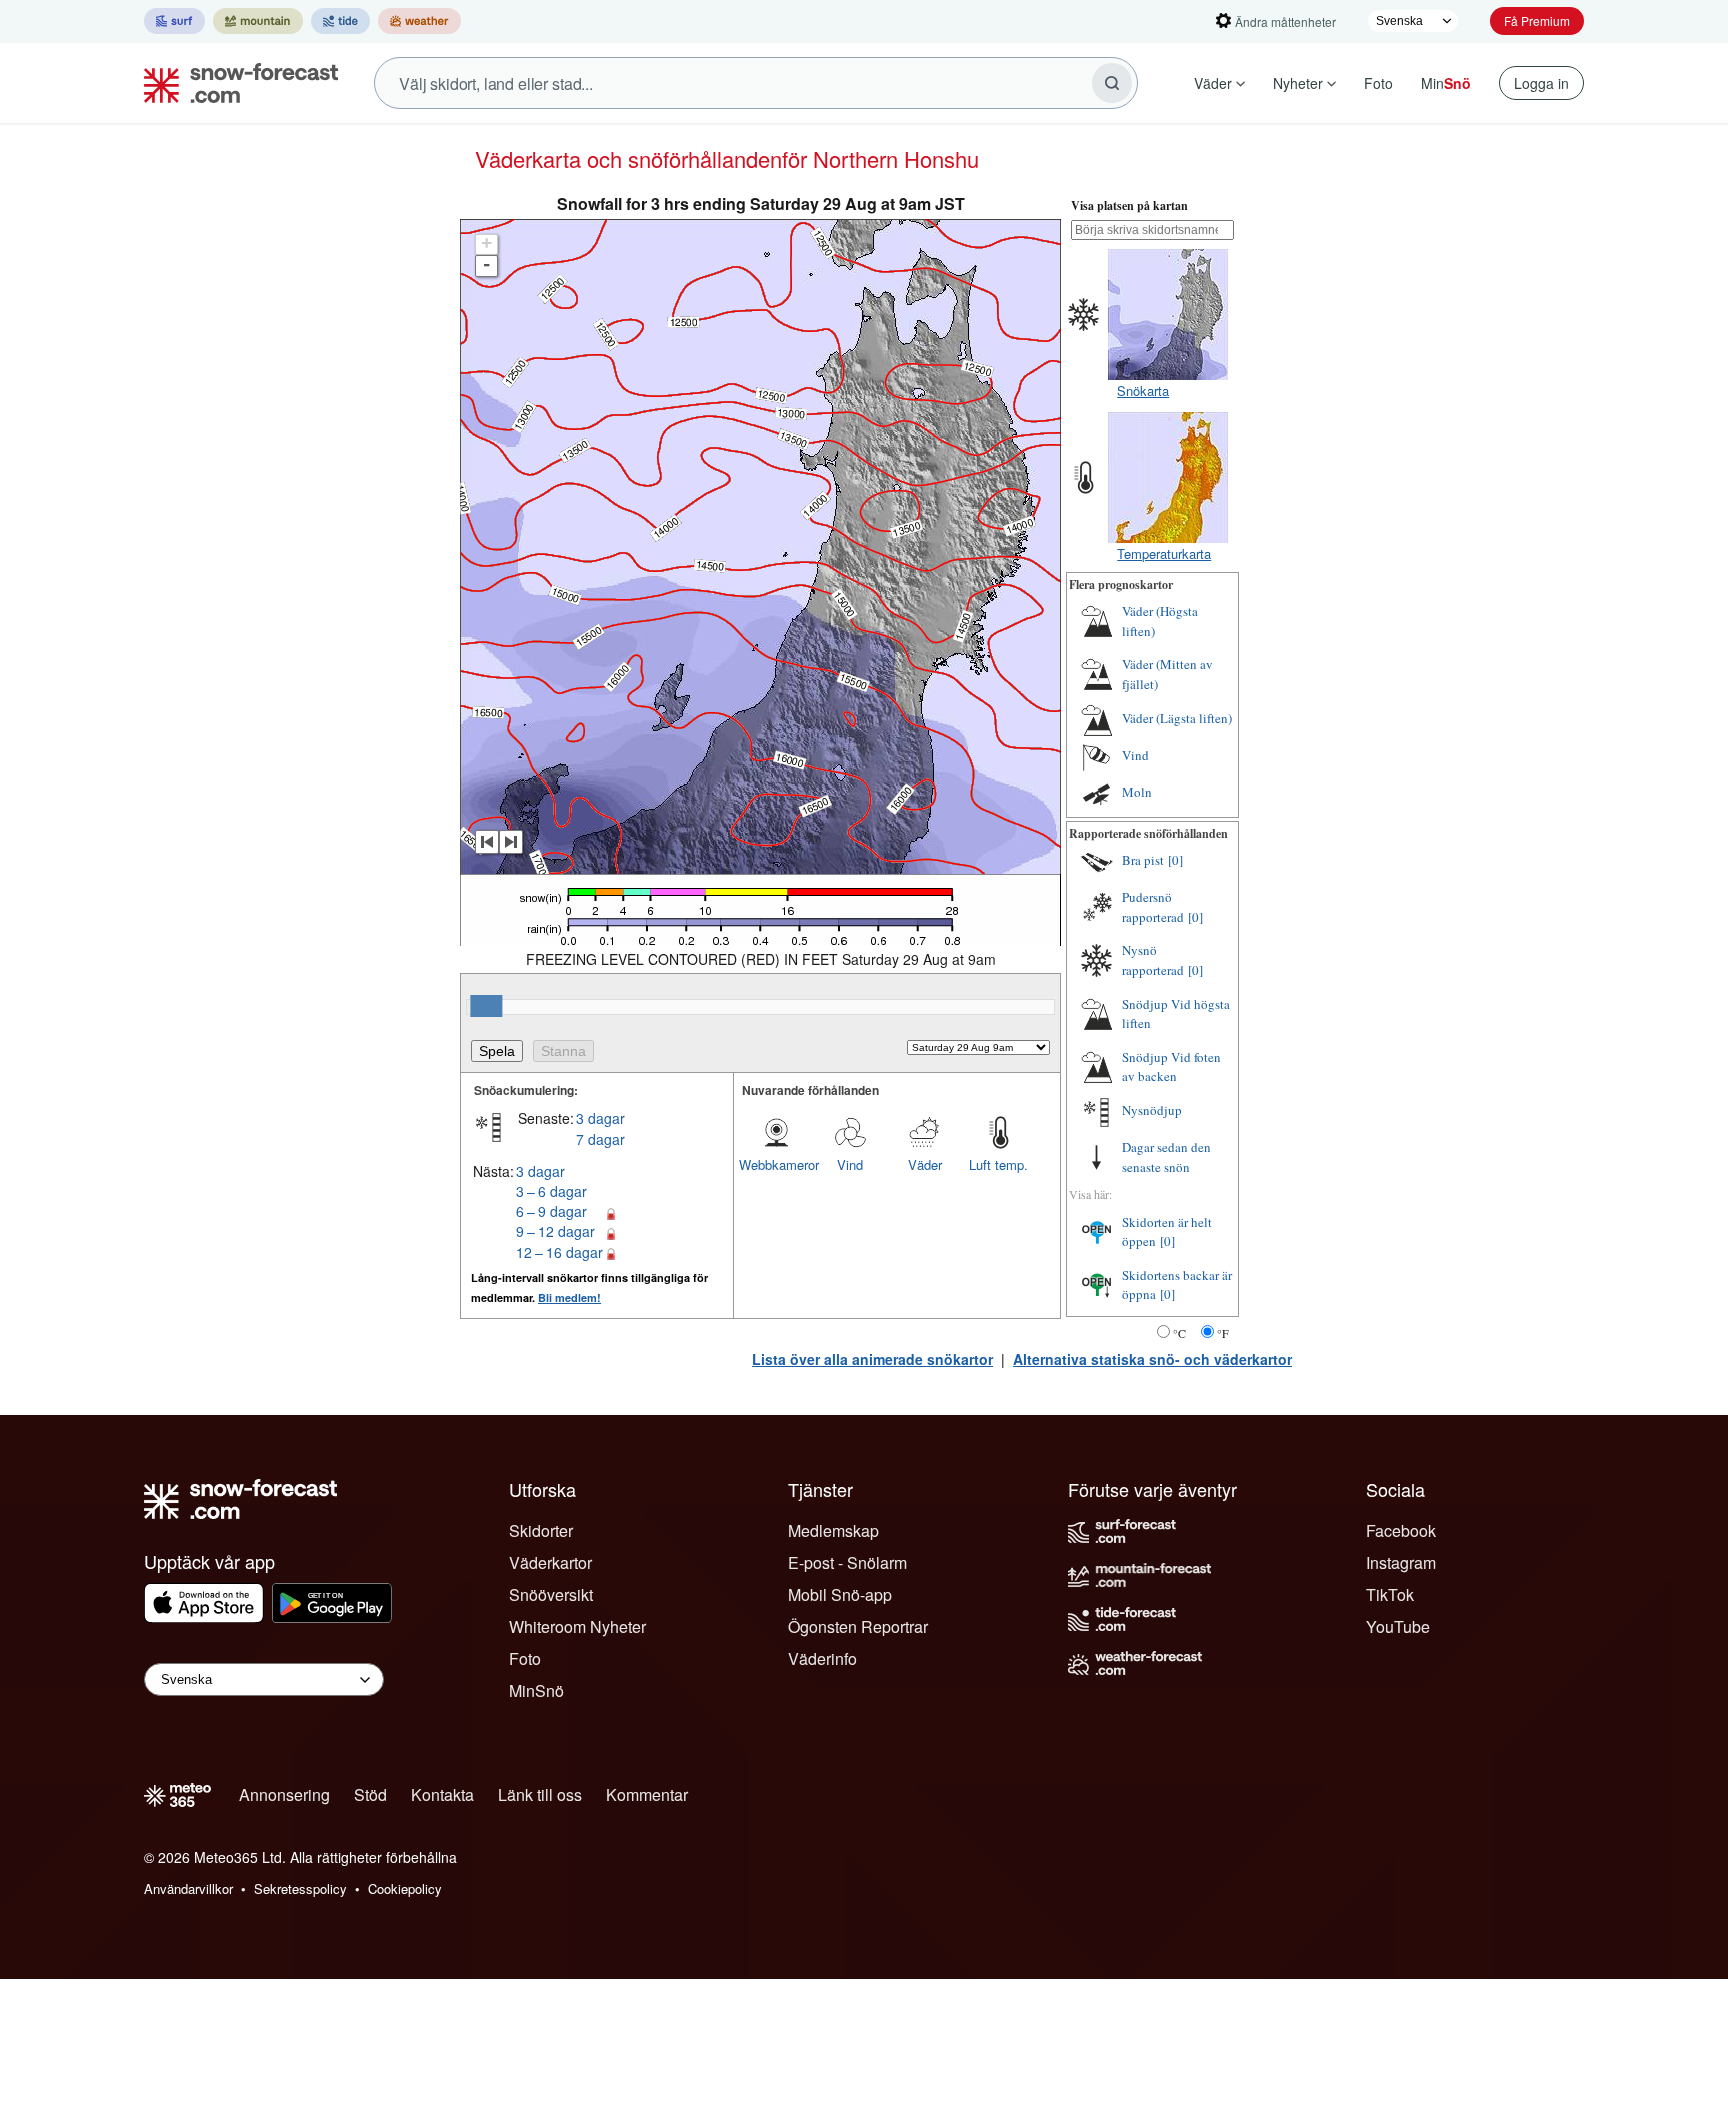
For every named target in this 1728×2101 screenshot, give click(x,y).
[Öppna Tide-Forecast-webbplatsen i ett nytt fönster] (340, 21)
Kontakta (442, 1794)
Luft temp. (998, 1164)
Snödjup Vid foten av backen (1171, 1067)
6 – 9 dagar (551, 1211)
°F (1223, 1333)
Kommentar (647, 1794)
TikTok (1390, 1594)
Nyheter (1298, 83)
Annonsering (284, 1794)
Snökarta (1143, 390)
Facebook (1401, 1530)
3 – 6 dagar (551, 1191)
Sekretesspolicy (300, 1888)
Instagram (1401, 1562)
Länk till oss (540, 1794)
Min (1446, 83)
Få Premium (1537, 20)
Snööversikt (551, 1594)
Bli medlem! (569, 1297)
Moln (1137, 792)
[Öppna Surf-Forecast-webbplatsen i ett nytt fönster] (174, 21)
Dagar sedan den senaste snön (1166, 1157)
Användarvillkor (188, 1888)
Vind (850, 1164)
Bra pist (1143, 860)
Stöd (370, 1794)
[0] (1175, 860)
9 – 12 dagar (555, 1231)
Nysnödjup (1152, 1110)
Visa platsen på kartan (1129, 205)
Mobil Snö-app (840, 1594)
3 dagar (600, 1118)
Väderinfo (822, 1658)
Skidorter (541, 1530)
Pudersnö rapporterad (1153, 907)
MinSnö (536, 1690)
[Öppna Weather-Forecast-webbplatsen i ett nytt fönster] (419, 21)
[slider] (486, 1006)
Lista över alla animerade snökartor (872, 1359)
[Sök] (1112, 83)
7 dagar (600, 1139)
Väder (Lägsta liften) (1177, 718)
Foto (1378, 83)
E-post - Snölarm (847, 1562)
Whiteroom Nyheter (577, 1626)
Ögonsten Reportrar (858, 1626)
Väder (1213, 83)
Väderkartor (550, 1562)
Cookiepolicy (405, 1888)
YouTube (1398, 1626)
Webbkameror (776, 1164)
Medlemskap (833, 1530)
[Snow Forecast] (235, 83)
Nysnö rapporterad (1153, 960)
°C (1179, 1333)
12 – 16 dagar (559, 1252)
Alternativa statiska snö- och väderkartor (1152, 1359)
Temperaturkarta (1164, 553)
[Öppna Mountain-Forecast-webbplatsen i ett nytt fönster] (258, 21)
